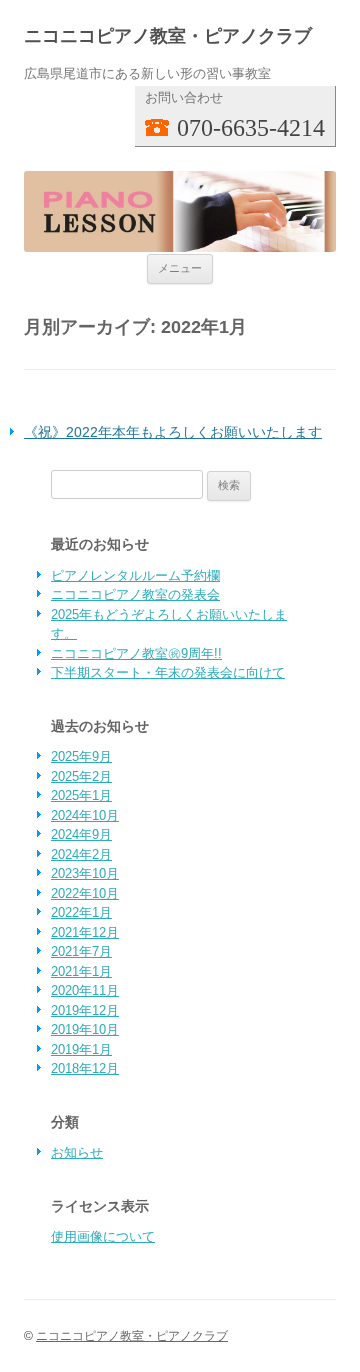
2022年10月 (85, 893)
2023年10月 (85, 873)
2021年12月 (85, 932)
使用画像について (103, 1236)
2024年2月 (81, 854)
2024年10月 (85, 815)
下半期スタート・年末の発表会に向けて (168, 672)
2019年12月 (85, 1010)
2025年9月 (81, 756)
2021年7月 (81, 951)
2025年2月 (81, 776)
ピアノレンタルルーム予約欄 (135, 575)
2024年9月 (81, 834)
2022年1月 (81, 912)
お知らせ (77, 1152)
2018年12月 (85, 1068)
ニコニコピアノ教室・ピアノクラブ (168, 35)
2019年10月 (85, 1029)
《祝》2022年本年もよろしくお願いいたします (173, 432)
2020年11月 (85, 990)
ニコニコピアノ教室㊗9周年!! (136, 653)
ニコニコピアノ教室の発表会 (135, 594)
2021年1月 (81, 971)
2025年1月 (81, 795)
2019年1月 (81, 1049)
